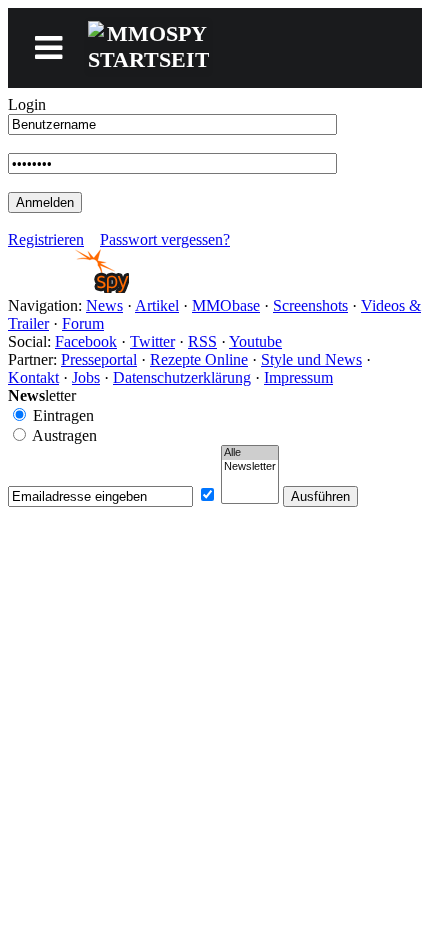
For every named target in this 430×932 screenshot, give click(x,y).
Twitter (152, 341)
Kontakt (33, 377)
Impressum (298, 377)
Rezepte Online (199, 359)
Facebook (86, 341)
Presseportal (99, 359)
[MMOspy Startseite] (68, 287)
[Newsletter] (250, 467)
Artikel (157, 305)
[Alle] (250, 453)
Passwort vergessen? (165, 239)
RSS (202, 341)
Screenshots (310, 305)
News (104, 305)
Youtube (255, 341)
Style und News (311, 359)
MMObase (226, 305)
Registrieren (46, 239)
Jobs (86, 377)
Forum (83, 323)
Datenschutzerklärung (182, 377)
